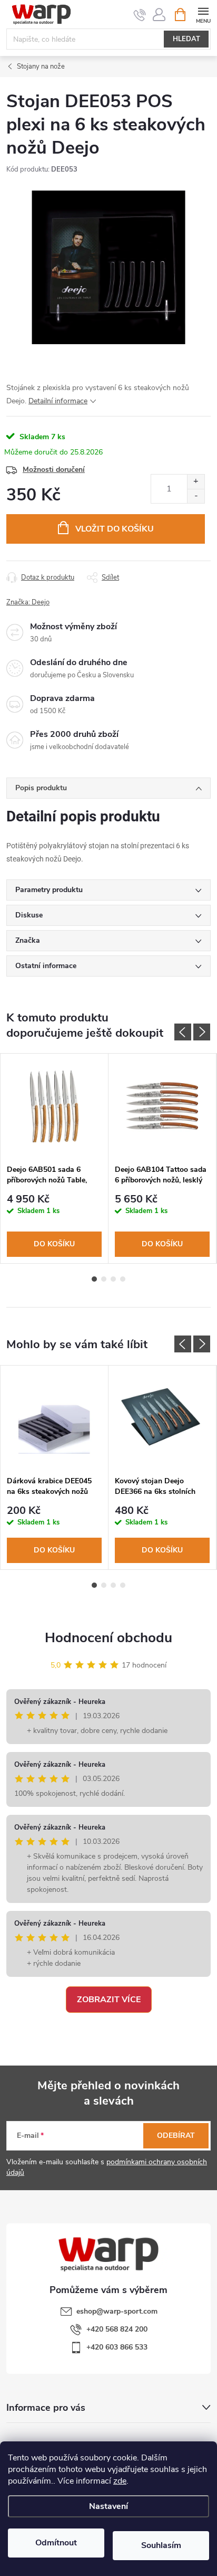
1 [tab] (94, 1279)
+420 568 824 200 (117, 2329)
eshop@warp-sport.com (117, 2311)
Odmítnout (56, 2543)
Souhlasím (161, 2545)
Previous (183, 1032)
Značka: (28, 602)
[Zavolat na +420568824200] (140, 15)
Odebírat (176, 2135)
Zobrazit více (109, 2000)
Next (202, 1032)
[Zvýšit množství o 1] (196, 482)
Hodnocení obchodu (108, 1638)
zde (120, 2481)
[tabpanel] (55, 1158)
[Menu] (203, 14)
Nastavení (108, 2506)
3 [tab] (113, 1279)
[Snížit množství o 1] (196, 496)
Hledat (186, 39)
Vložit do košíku (115, 529)
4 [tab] (123, 1279)
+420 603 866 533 (117, 2347)
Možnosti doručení (54, 470)
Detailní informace (58, 401)
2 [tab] (104, 1279)
